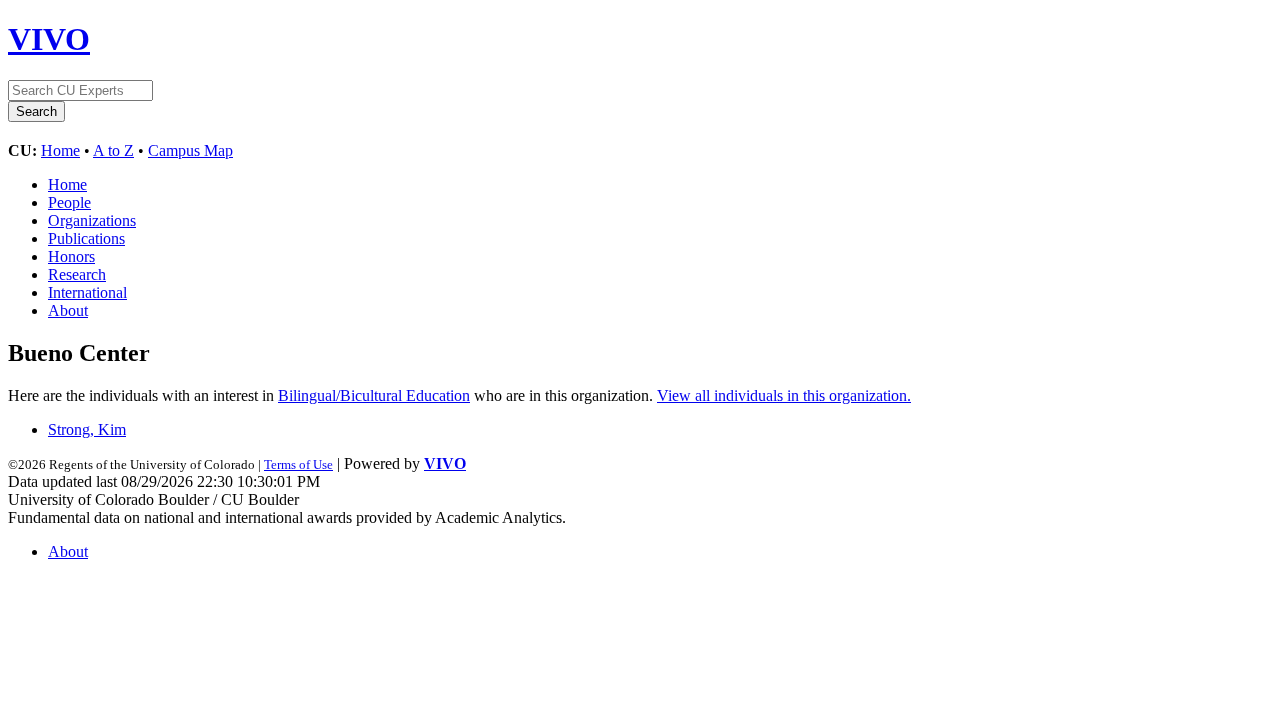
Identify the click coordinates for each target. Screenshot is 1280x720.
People (69, 202)
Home (60, 150)
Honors (71, 256)
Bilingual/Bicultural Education (374, 395)
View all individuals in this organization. (784, 395)
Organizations (92, 220)
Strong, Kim (87, 429)
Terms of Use (298, 464)
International (87, 292)
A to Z (113, 150)
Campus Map (190, 150)
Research (77, 274)
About (68, 310)
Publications (86, 238)
